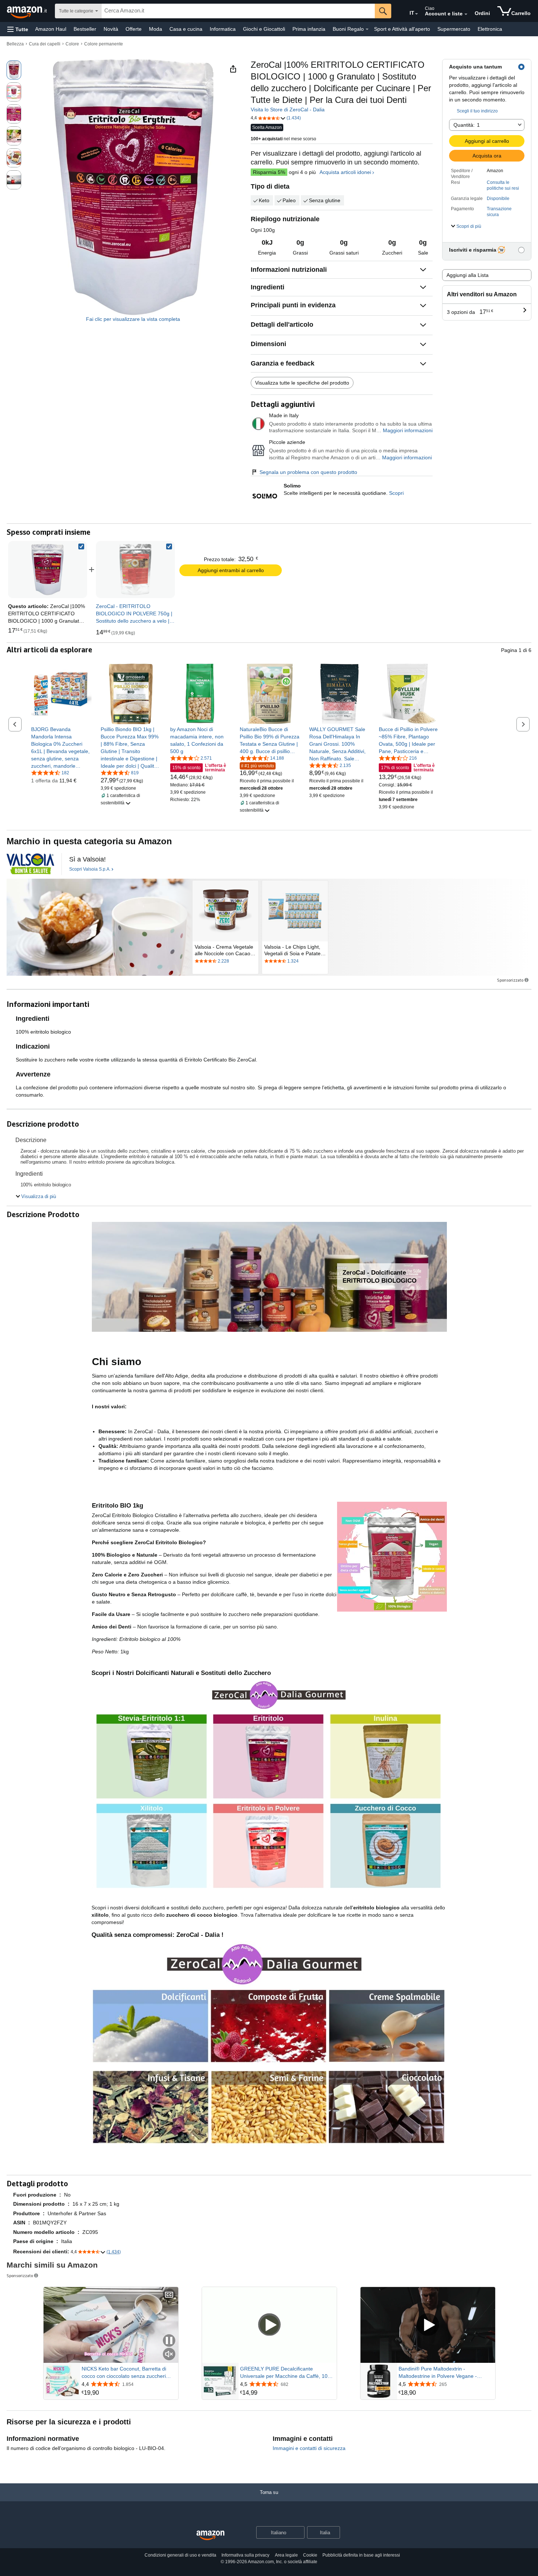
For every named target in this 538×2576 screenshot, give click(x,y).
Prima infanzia (309, 29)
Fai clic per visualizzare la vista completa (133, 319)
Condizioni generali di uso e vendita (180, 2555)
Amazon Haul (51, 29)
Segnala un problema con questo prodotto (308, 472)
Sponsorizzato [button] (510, 980)
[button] (18, 29)
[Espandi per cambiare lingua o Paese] (416, 14)
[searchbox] (238, 11)
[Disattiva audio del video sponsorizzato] (169, 2355)
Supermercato (454, 29)
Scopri (396, 493)
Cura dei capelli (45, 44)
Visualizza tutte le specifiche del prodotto (302, 383)
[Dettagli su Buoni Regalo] (367, 29)
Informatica (223, 29)
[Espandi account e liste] (466, 14)
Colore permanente (104, 44)
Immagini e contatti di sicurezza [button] (309, 2448)
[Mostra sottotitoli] (169, 2295)
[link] (135, 570)
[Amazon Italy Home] (210, 2536)
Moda (156, 29)
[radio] (14, 70)
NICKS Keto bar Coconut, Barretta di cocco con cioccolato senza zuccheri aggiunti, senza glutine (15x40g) (124, 2373)
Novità (111, 29)
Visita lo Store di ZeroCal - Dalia (288, 110)
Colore (72, 44)
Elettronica (490, 29)
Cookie (310, 2555)
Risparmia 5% (269, 172)
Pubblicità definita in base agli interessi (361, 2555)
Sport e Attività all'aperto (402, 29)
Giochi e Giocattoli (264, 29)
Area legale (286, 2555)
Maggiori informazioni (408, 430)
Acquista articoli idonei (345, 172)
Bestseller (85, 29)
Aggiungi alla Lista (468, 275)
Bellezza (15, 44)
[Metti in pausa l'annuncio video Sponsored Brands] (169, 2341)
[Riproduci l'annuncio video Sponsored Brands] (269, 2325)
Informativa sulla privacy (245, 2555)
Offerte (134, 29)
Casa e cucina (186, 29)
